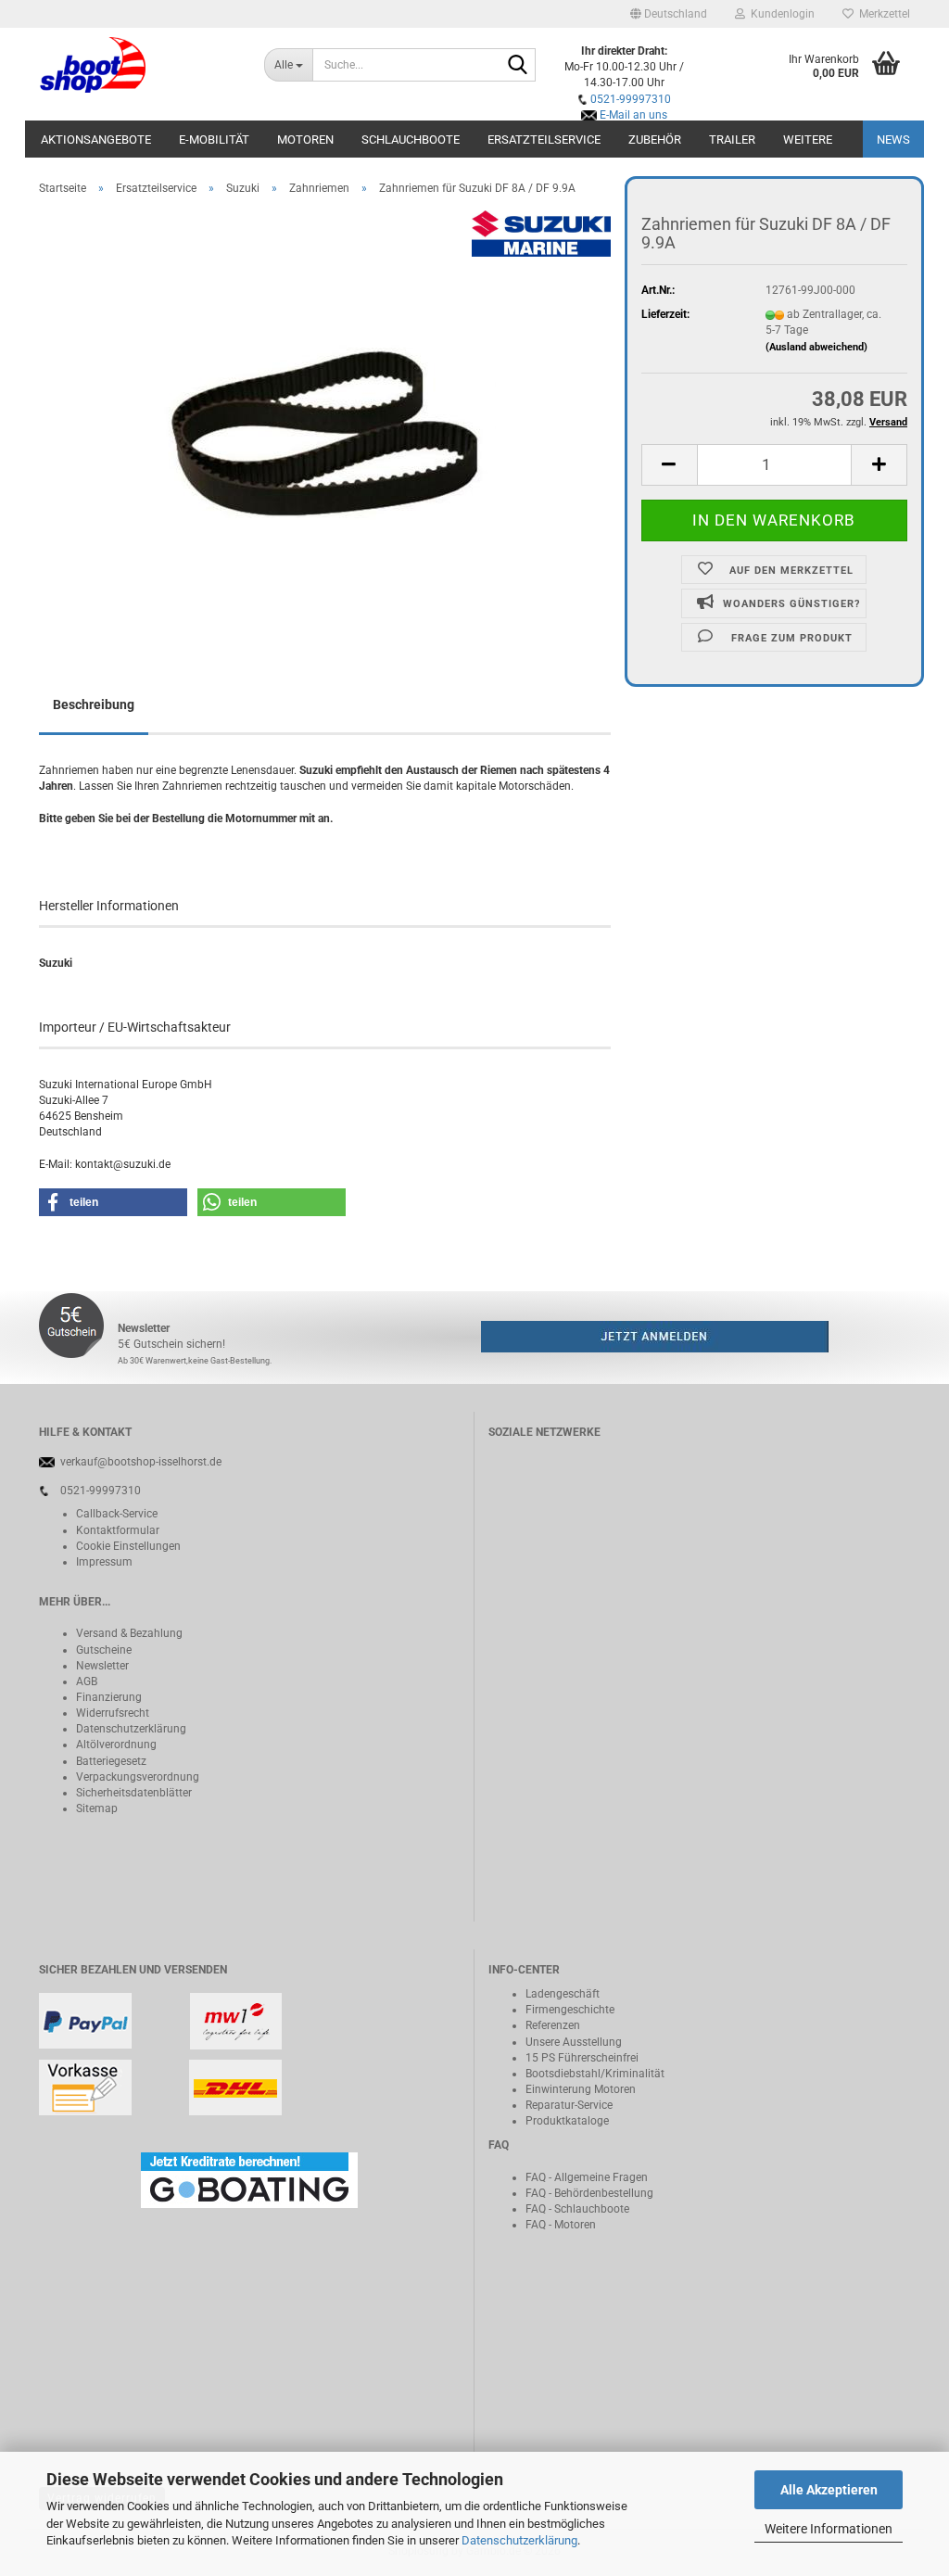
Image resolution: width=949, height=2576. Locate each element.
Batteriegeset (108, 1761)
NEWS (893, 140)
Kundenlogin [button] (780, 14)
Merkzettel (882, 14)
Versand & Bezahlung (129, 1633)
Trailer (732, 140)
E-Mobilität (214, 140)
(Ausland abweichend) (816, 347)
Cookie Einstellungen (128, 1546)
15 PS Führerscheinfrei (582, 2058)
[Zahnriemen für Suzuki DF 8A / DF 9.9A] (325, 418)
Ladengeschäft (563, 1994)
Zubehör (655, 140)
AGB (87, 1681)
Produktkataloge (567, 2121)
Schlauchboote (411, 140)
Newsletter (102, 1666)
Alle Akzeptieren (829, 2490)
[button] (669, 14)
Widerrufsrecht (113, 1713)
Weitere (808, 140)
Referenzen (553, 2025)
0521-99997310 (631, 99)
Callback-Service (117, 1514)
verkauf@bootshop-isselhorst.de (141, 1462)
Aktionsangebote (96, 140)
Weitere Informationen (829, 2529)
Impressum (104, 1562)
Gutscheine (104, 1650)
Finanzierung (109, 1697)
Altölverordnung (116, 1745)
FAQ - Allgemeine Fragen (587, 2177)
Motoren (305, 140)
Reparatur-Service (569, 2105)
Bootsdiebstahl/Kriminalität (595, 2074)
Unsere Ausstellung (574, 2042)
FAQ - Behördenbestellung (589, 2193)
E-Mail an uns (633, 115)
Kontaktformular (118, 1530)
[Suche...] (518, 66)
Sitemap (97, 1808)
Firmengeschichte (570, 2010)
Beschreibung (94, 704)
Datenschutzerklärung (519, 2540)
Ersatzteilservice (544, 140)
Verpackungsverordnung (138, 1777)
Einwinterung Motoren (581, 2089)
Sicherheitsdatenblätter (134, 1793)
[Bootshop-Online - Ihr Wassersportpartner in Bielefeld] (138, 65)
